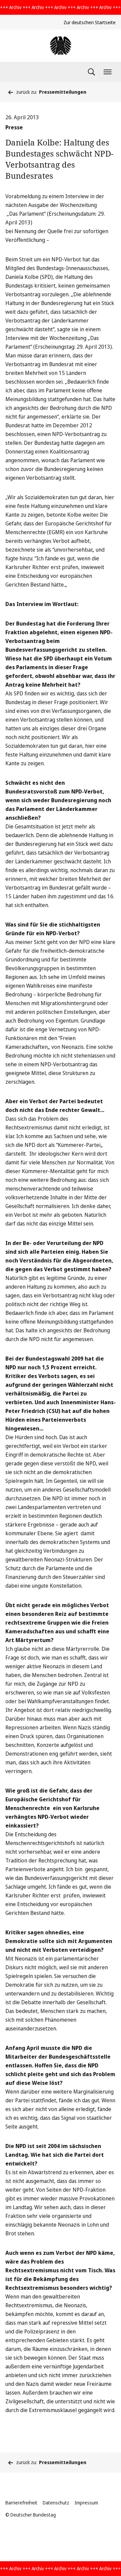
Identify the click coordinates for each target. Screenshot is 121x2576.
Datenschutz (56, 2503)
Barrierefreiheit (21, 2503)
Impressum (86, 2503)
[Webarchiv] (61, 46)
